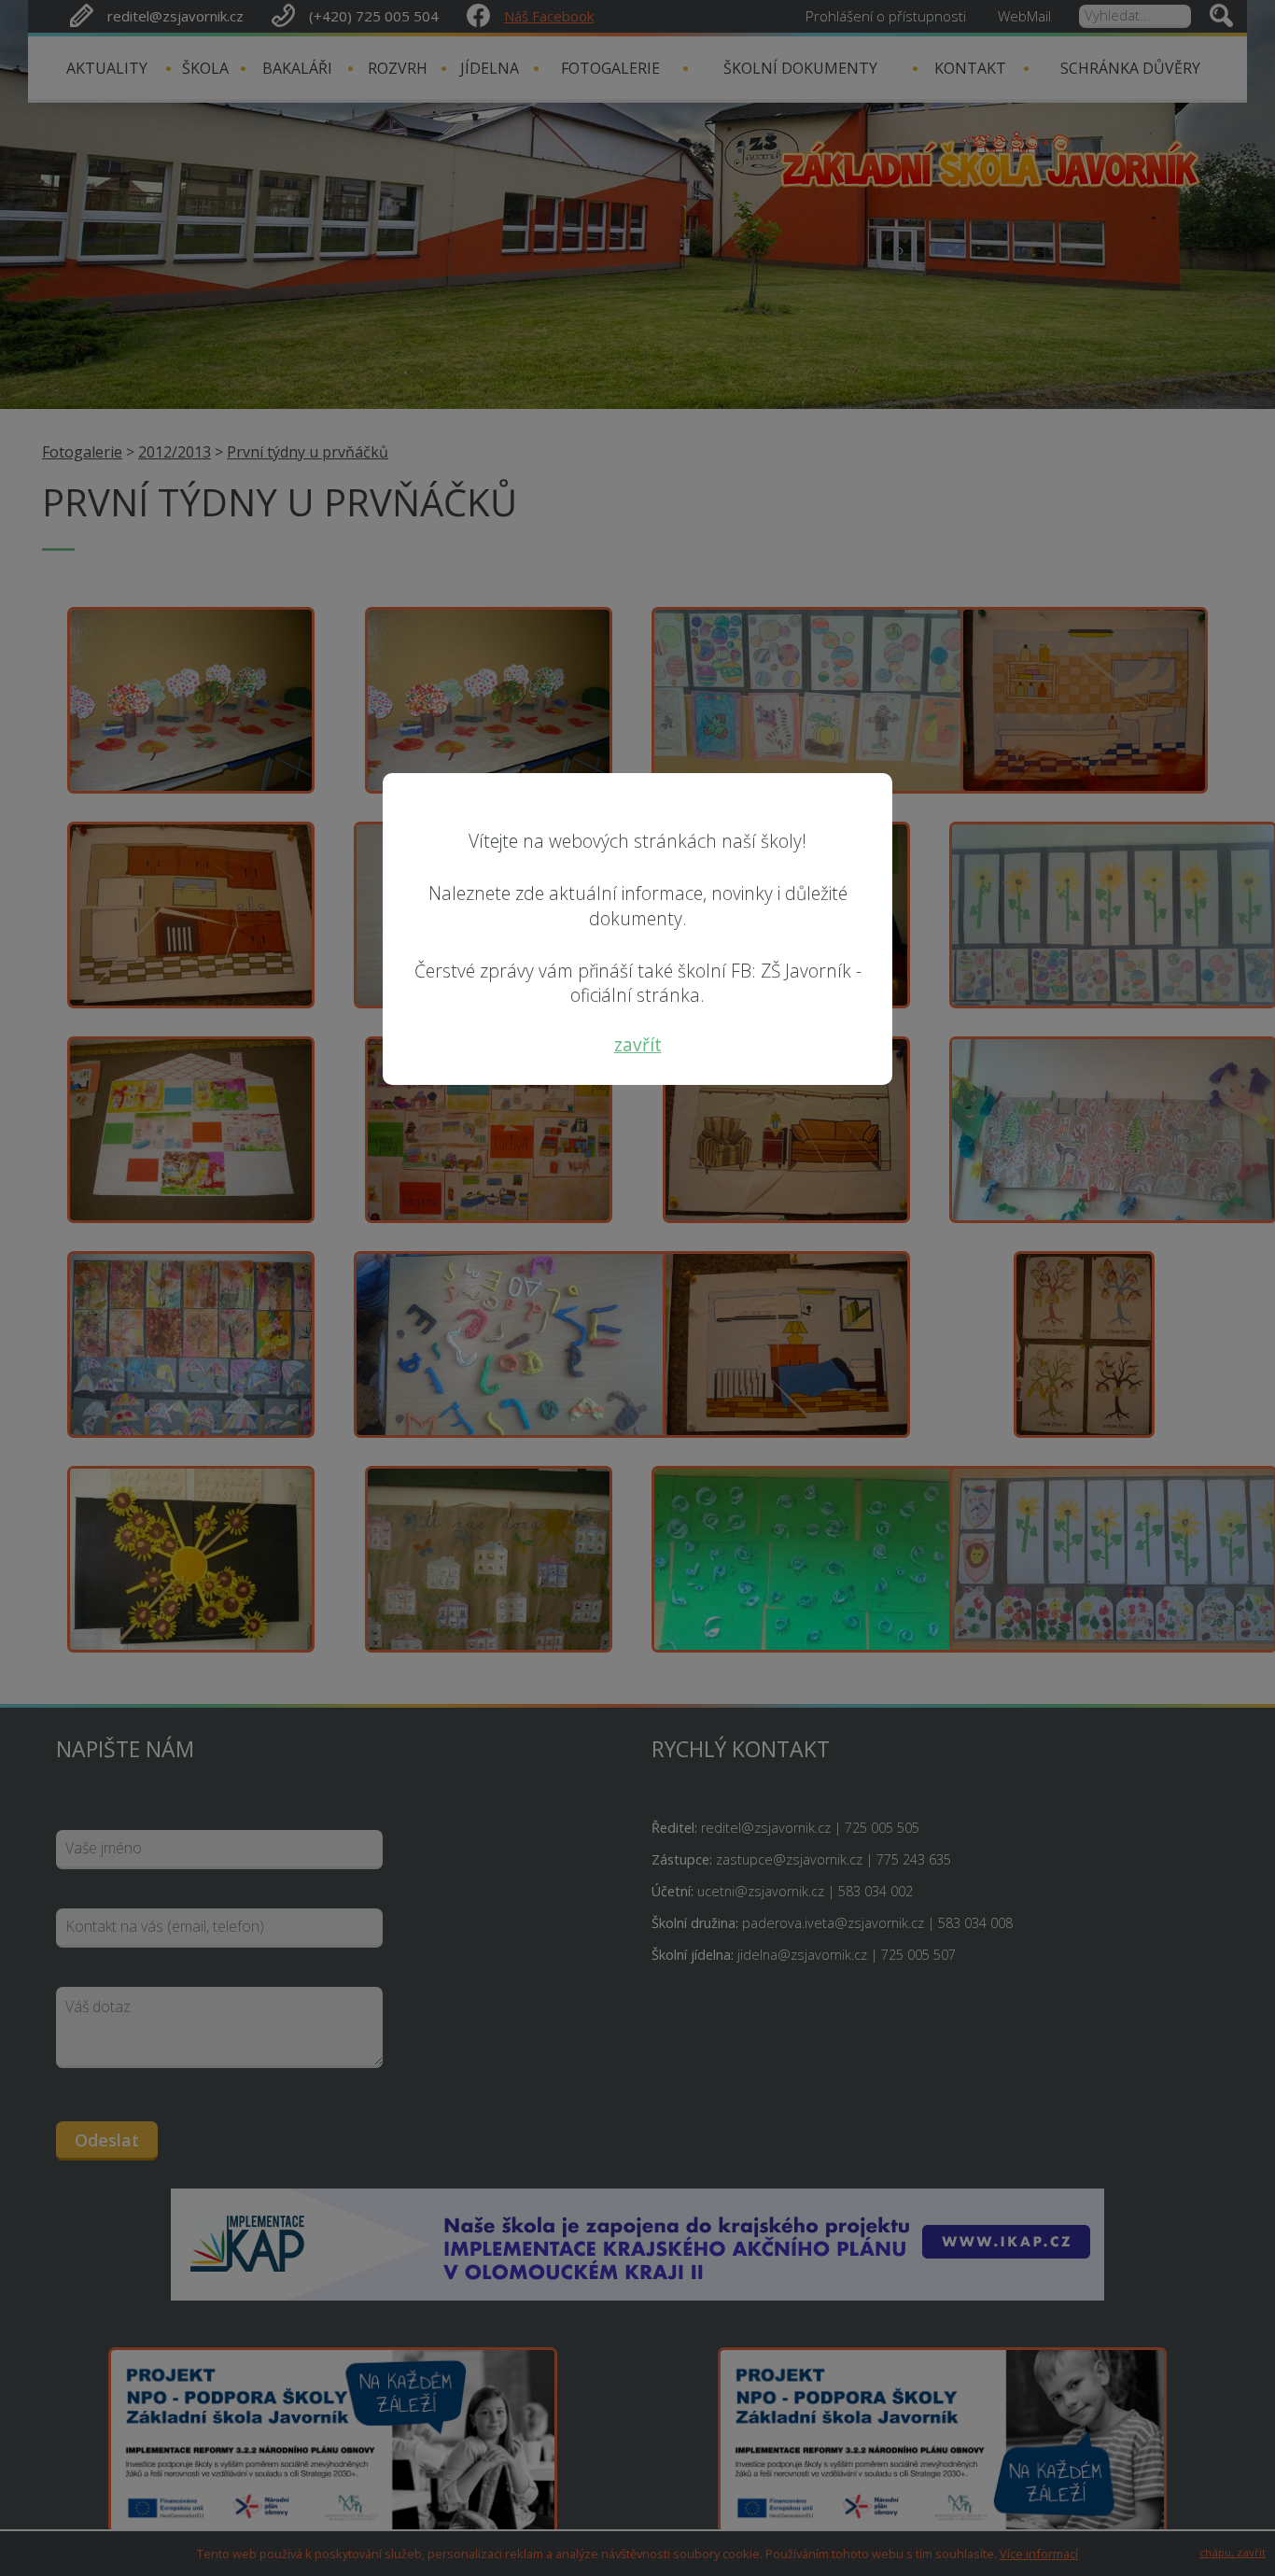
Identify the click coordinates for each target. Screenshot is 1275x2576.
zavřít (638, 1044)
